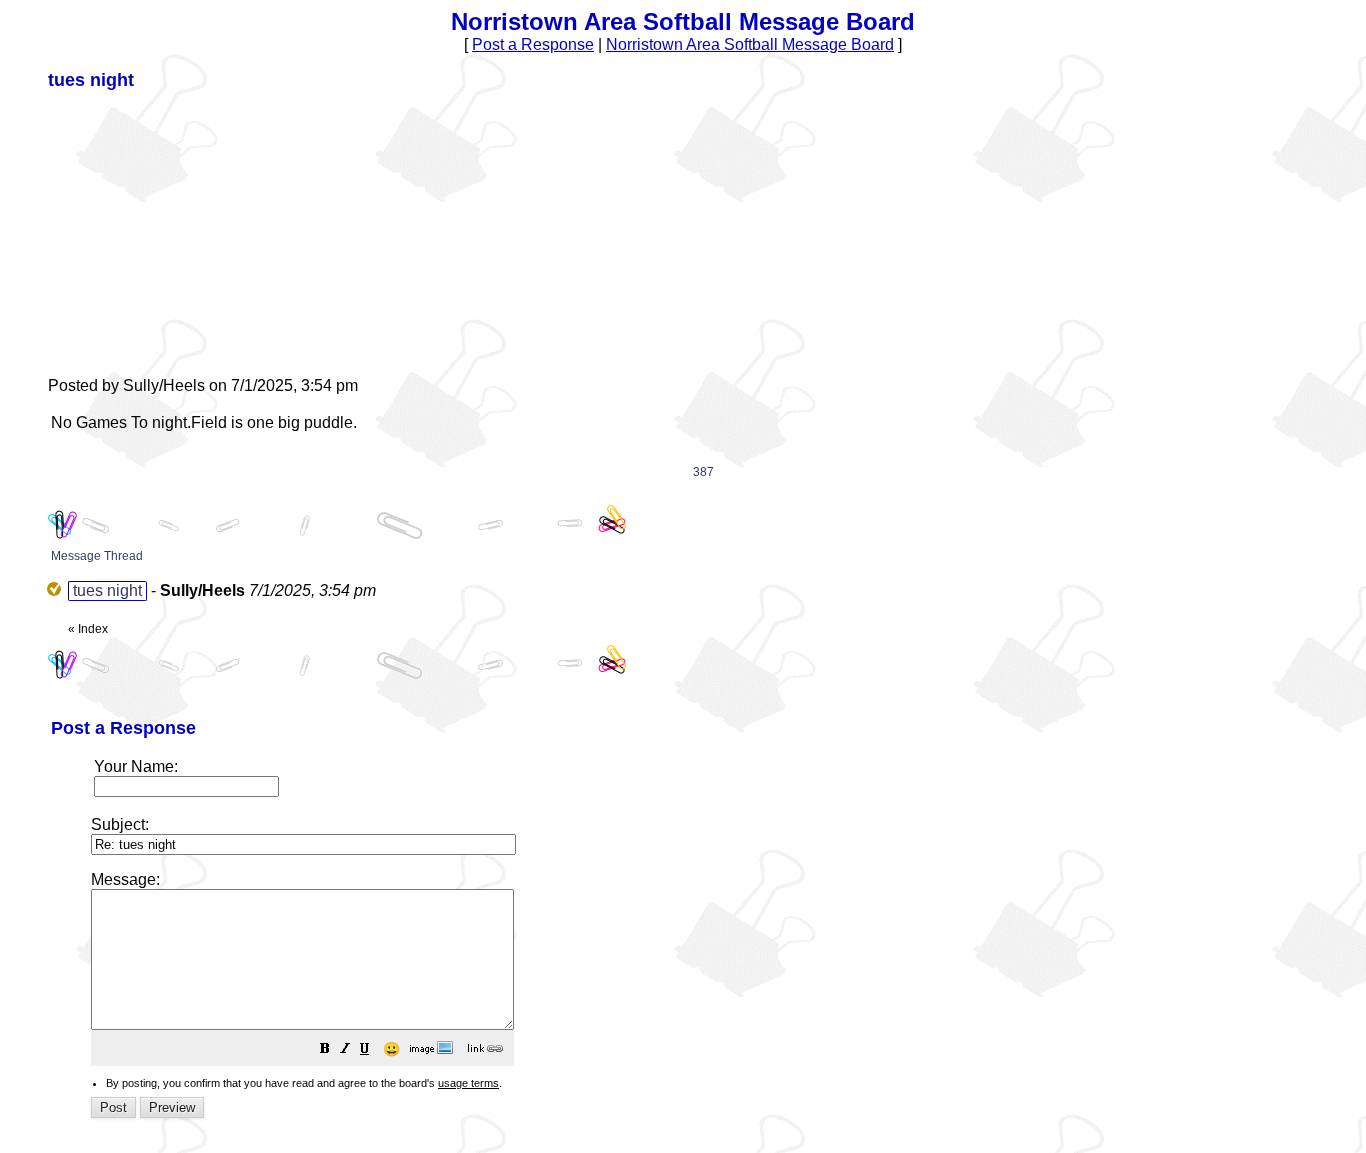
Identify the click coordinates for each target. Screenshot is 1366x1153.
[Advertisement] (198, 232)
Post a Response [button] (533, 44)
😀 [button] (391, 1049)
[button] (325, 1050)
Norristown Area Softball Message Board (750, 44)
